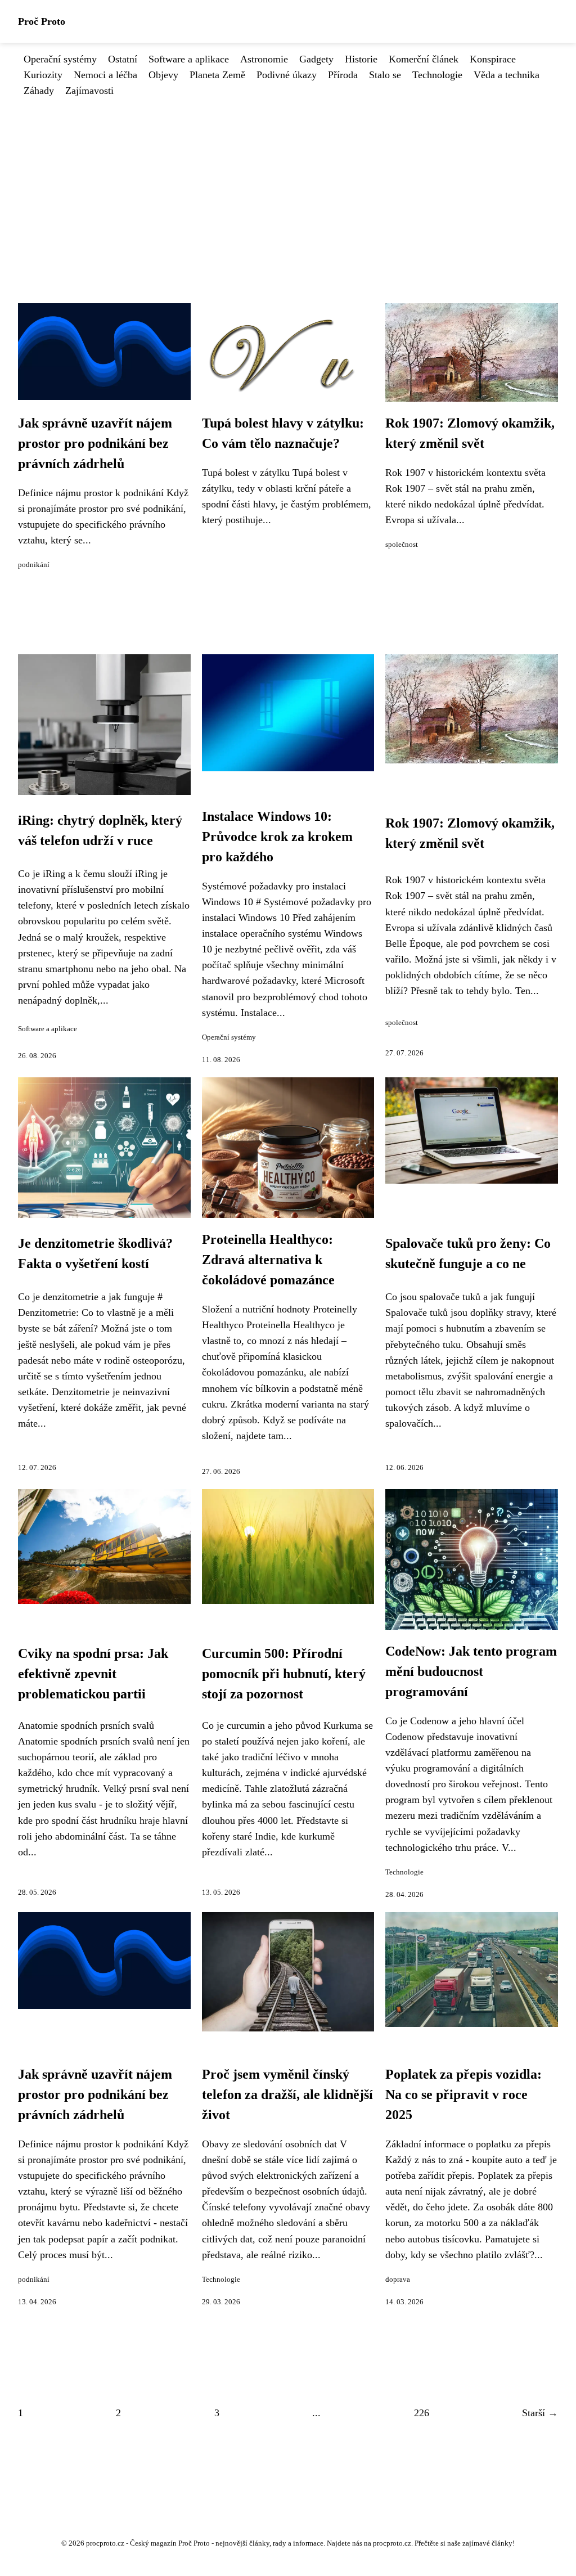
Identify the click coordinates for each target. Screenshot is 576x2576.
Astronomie (264, 59)
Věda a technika (507, 75)
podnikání (34, 565)
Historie (361, 59)
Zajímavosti (89, 91)
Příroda (343, 75)
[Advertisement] (288, 183)
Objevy (163, 75)
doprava (398, 2280)
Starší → (540, 2413)
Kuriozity (43, 75)
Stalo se (385, 75)
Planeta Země (217, 75)
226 (422, 2413)
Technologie (437, 75)
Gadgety (316, 59)
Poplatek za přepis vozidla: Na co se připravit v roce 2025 (463, 2094)
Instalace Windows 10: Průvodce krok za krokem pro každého (277, 837)
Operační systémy (60, 59)
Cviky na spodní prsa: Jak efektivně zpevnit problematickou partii (93, 1674)
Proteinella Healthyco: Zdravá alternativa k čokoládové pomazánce (268, 1260)
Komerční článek (424, 59)
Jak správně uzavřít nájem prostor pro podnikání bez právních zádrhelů (95, 443)
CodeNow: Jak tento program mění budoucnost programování (471, 1671)
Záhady (39, 91)
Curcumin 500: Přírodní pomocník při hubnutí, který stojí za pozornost (284, 1674)
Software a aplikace (189, 59)
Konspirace (493, 59)
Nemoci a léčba (105, 75)
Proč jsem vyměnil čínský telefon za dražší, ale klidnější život (287, 2094)
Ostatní (123, 59)
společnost (402, 545)
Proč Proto (42, 21)
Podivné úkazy (287, 75)
